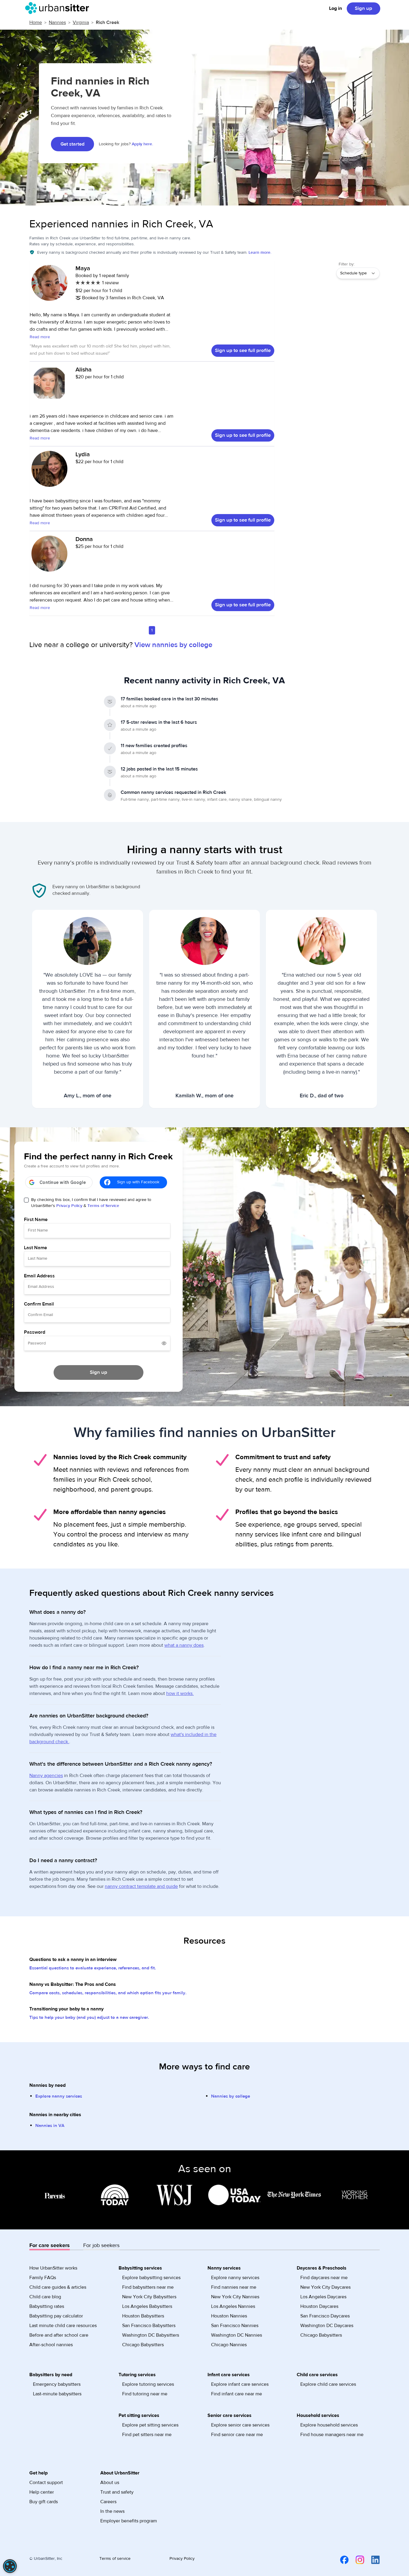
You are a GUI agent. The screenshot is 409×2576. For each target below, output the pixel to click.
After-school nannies (51, 2345)
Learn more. (260, 253)
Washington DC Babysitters (151, 2335)
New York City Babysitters (149, 2297)
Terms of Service (103, 1206)
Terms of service (115, 2559)
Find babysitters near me (148, 2287)
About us (110, 2483)
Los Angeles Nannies (233, 2306)
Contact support (46, 2483)
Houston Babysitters (143, 2316)
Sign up (363, 8)
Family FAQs (43, 2278)
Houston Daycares (319, 2306)
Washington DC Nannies (237, 2335)
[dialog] (10, 2566)
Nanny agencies (46, 1776)
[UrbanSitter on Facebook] (341, 2560)
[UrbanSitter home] (59, 8)
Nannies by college (231, 2096)
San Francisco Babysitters (149, 2326)
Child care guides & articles (58, 2287)
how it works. (180, 1693)
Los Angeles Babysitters (147, 2306)
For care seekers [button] (50, 2245)
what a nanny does (184, 1645)
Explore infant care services (240, 2384)
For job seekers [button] (101, 2245)
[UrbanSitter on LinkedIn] (372, 2560)
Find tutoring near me (145, 2394)
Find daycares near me (324, 2278)
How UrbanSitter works (53, 2268)
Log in (335, 8)
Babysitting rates (47, 2306)
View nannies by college (173, 645)
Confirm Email (39, 1304)
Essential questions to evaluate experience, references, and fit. (93, 1968)
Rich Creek (107, 22)
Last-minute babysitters (57, 2394)
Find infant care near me (237, 2394)
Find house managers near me (332, 2435)
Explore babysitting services (151, 2278)
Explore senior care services (240, 2425)
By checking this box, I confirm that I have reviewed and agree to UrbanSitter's (91, 1203)
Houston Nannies (229, 2316)
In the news (112, 2511)
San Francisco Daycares (325, 2316)
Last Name (35, 1248)
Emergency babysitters (57, 2384)
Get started (72, 144)
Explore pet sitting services (150, 2425)
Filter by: (347, 264)
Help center (42, 2492)
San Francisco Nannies (235, 2326)
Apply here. (142, 144)
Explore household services (329, 2425)
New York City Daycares (325, 2287)
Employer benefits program (129, 2521)
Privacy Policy (69, 1206)
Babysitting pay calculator (56, 2316)
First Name (36, 1220)
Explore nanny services (59, 2096)
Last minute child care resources (63, 2326)
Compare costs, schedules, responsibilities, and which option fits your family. (108, 1993)
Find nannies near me (234, 2287)
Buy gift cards (44, 2502)
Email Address (39, 1276)
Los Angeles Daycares (323, 2297)
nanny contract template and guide (141, 1886)
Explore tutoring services (148, 2384)
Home (36, 22)
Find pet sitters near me (147, 2435)
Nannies (57, 22)
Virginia (81, 22)
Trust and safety (117, 2492)
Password (35, 1332)
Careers (108, 2502)
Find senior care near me (237, 2435)
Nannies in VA (50, 2126)
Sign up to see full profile (243, 350)
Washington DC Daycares (327, 2326)
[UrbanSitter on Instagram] (356, 2560)
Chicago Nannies (229, 2345)
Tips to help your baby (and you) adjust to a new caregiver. (89, 2017)
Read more (40, 337)
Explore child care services (328, 2384)
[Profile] (49, 286)
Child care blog (45, 2297)
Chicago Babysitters (143, 2345)
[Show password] (164, 1343)
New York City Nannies (235, 2297)
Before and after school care (59, 2335)
